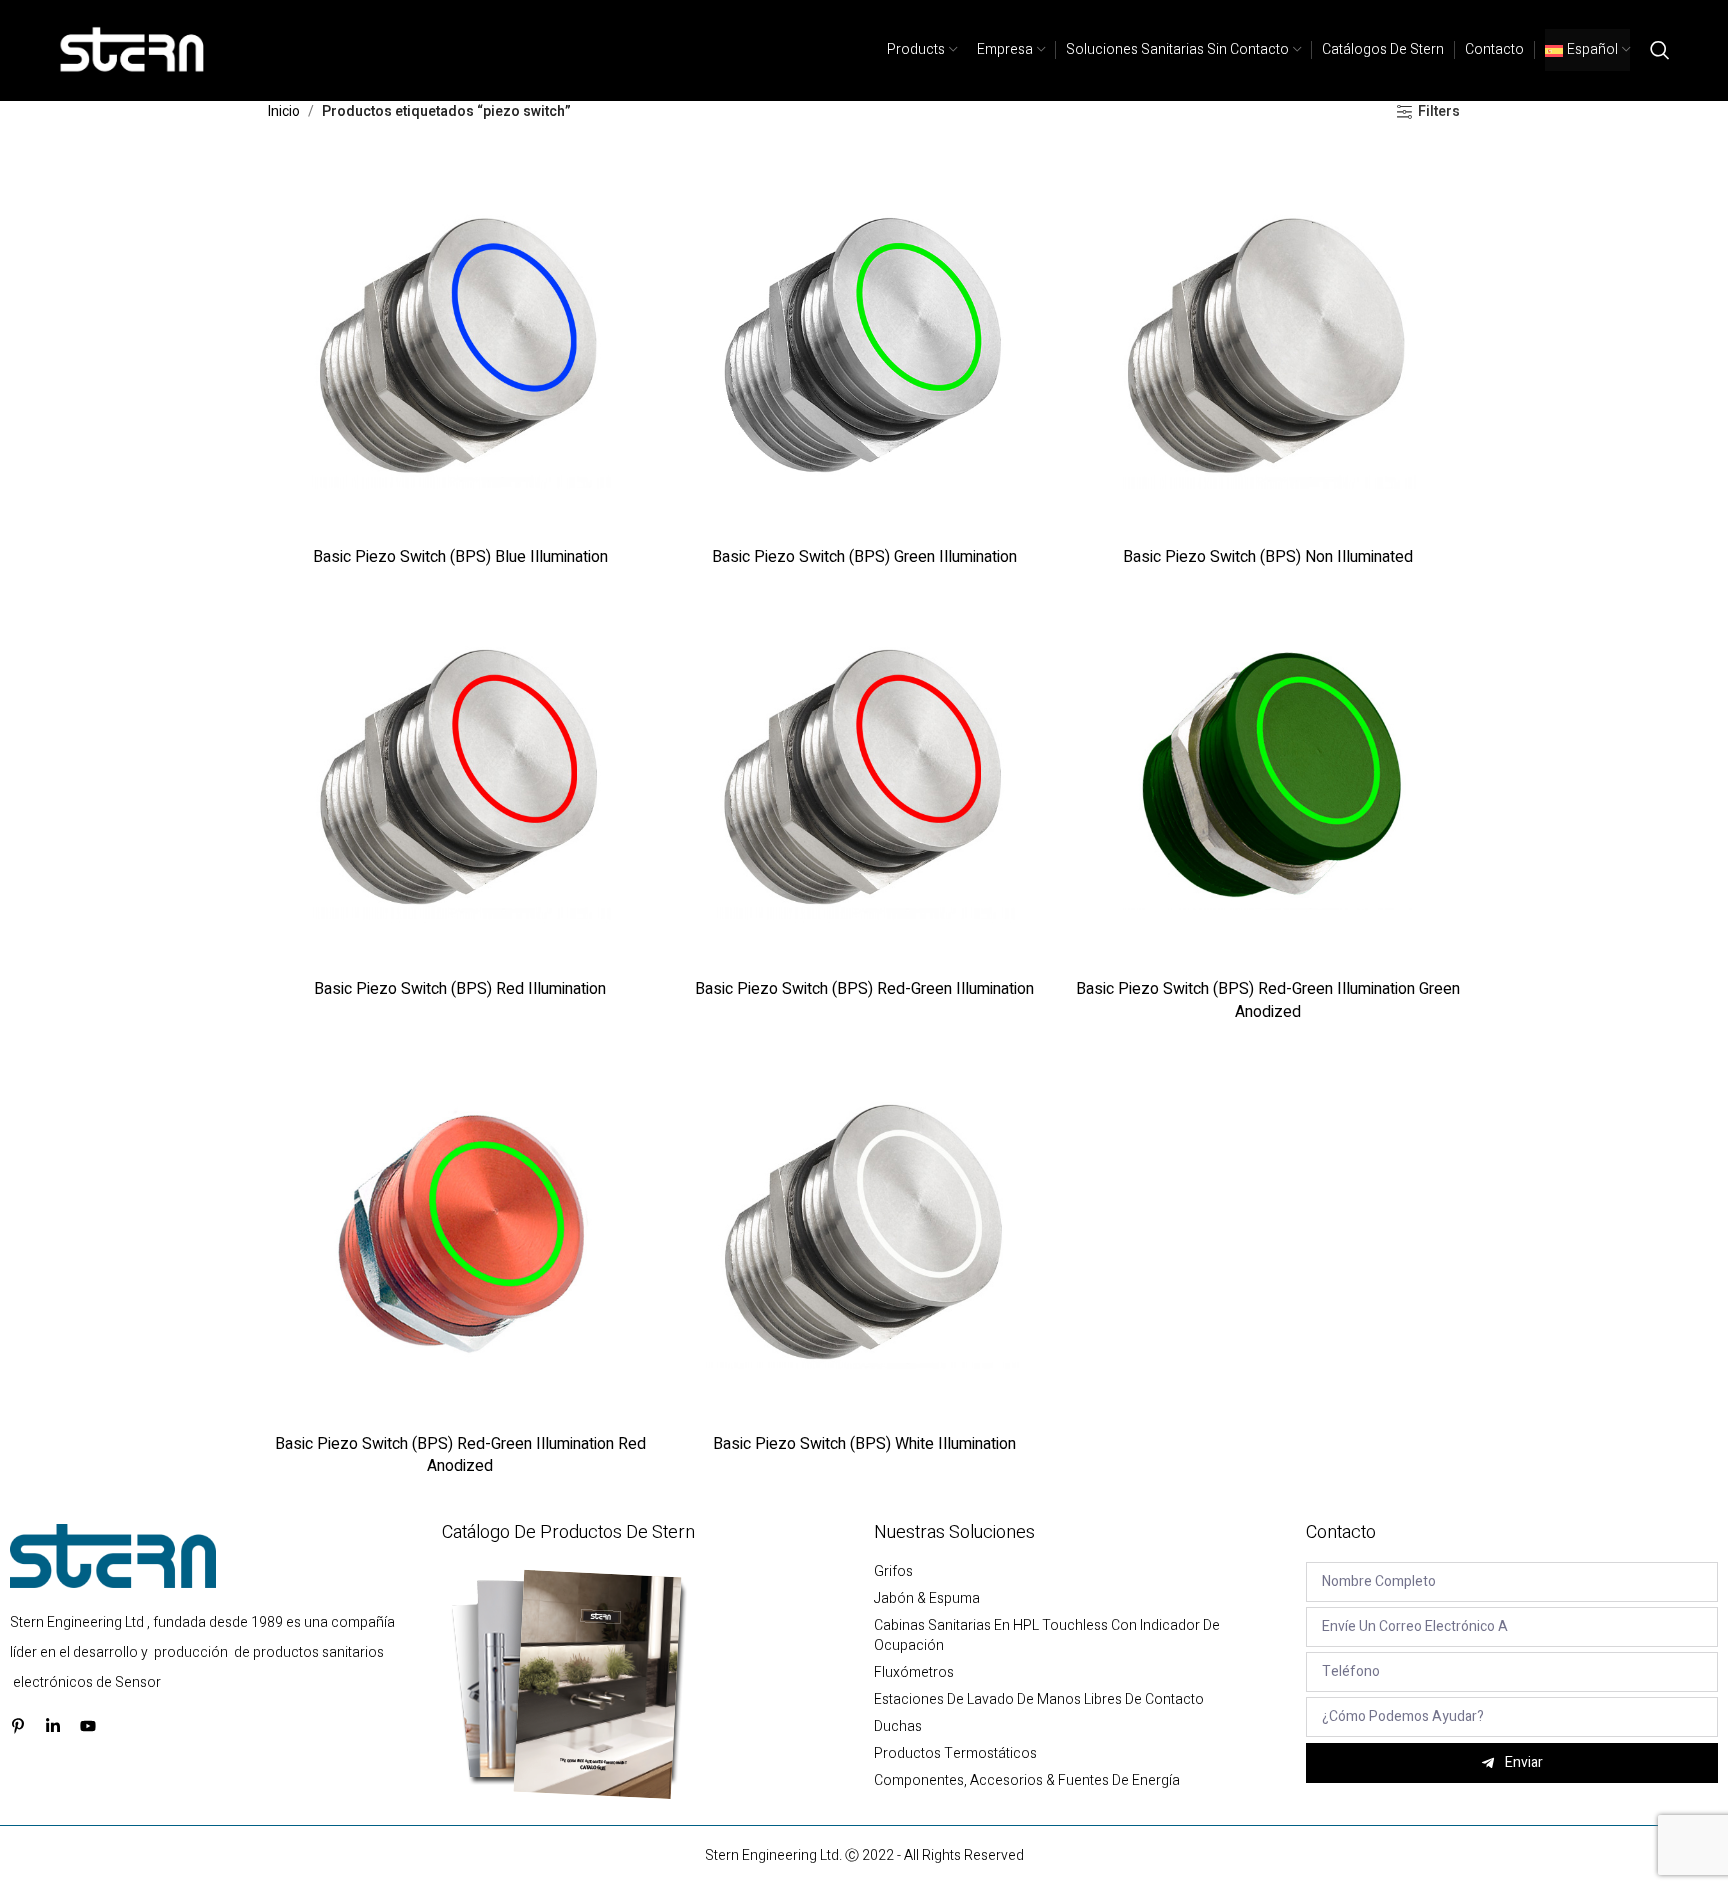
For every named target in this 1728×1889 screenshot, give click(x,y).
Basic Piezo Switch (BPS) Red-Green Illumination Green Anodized (1268, 1000)
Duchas (898, 1727)
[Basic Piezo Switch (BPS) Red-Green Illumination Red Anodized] (460, 1232)
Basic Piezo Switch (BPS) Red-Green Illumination (864, 989)
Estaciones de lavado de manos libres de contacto (1039, 1700)
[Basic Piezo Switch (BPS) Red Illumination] (460, 777)
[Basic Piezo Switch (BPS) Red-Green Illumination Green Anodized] (1268, 777)
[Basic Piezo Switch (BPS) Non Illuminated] (1268, 345)
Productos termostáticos (955, 1754)
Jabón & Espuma (927, 1599)
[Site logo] (133, 49)
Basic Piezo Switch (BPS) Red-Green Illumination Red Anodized (460, 1455)
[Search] (1660, 50)
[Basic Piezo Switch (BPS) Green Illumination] (864, 345)
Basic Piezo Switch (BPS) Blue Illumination (460, 557)
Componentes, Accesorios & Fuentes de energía (1027, 1781)
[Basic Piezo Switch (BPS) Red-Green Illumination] (864, 777)
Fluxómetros (914, 1673)
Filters (1439, 112)
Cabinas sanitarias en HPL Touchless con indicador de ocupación (1047, 1636)
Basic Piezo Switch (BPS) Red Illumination (460, 989)
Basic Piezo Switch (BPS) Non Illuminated (1268, 557)
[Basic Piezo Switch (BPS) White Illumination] (864, 1232)
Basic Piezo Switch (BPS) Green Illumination (864, 557)
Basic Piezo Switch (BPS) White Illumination (864, 1444)
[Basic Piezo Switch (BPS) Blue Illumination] (460, 345)
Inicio (284, 111)
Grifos (893, 1572)
